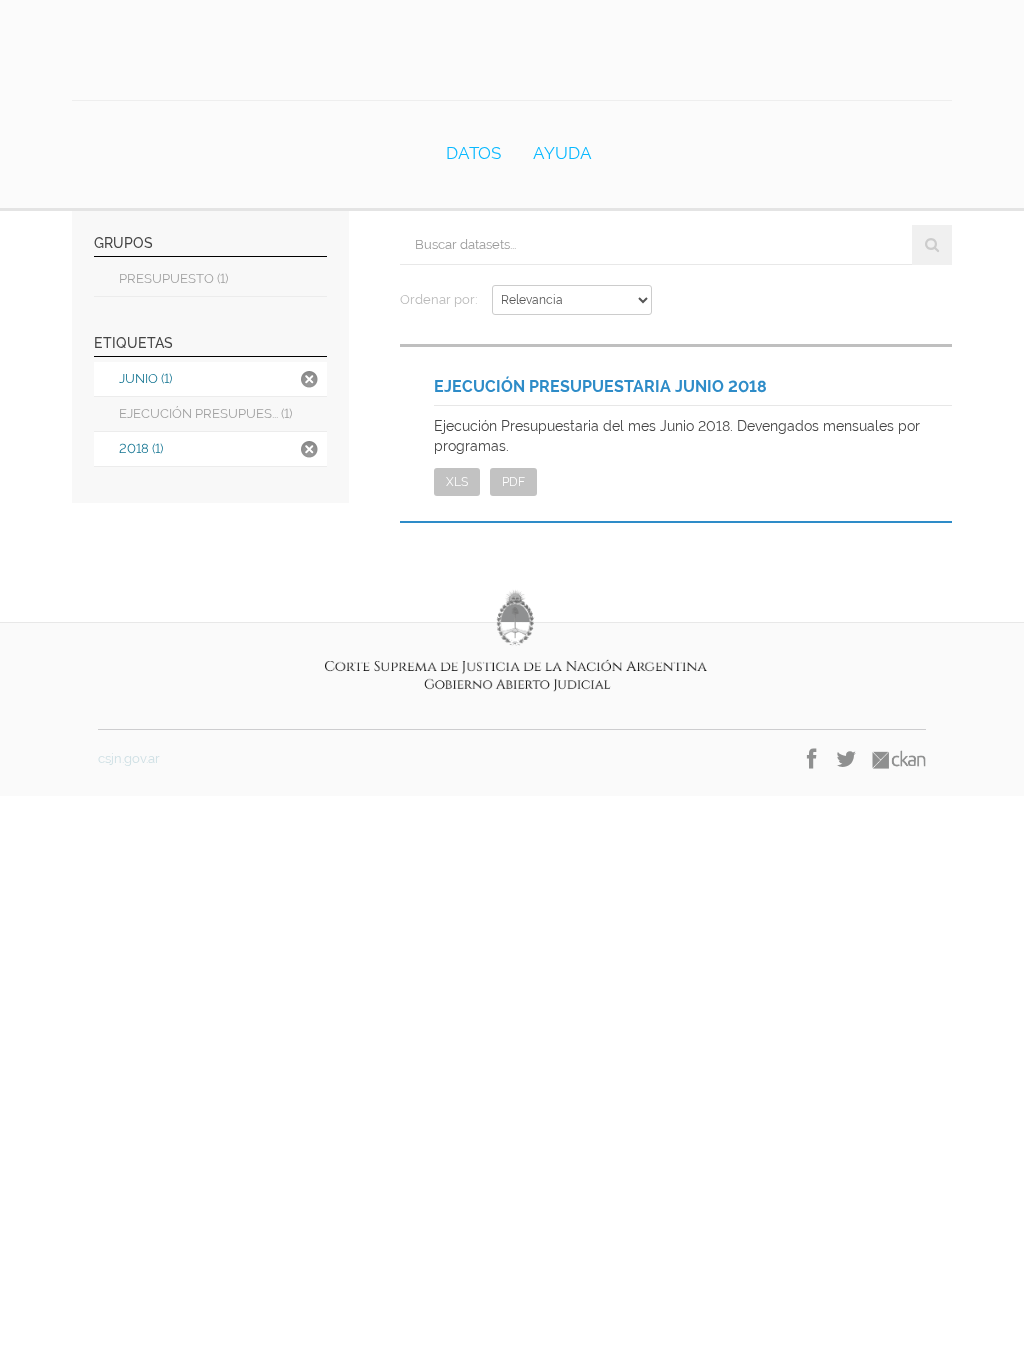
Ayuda (562, 153)
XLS (457, 482)
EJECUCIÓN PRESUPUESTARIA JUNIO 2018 (600, 386)
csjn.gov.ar (129, 758)
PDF (513, 482)
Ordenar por (437, 299)
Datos (473, 153)
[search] (932, 245)
